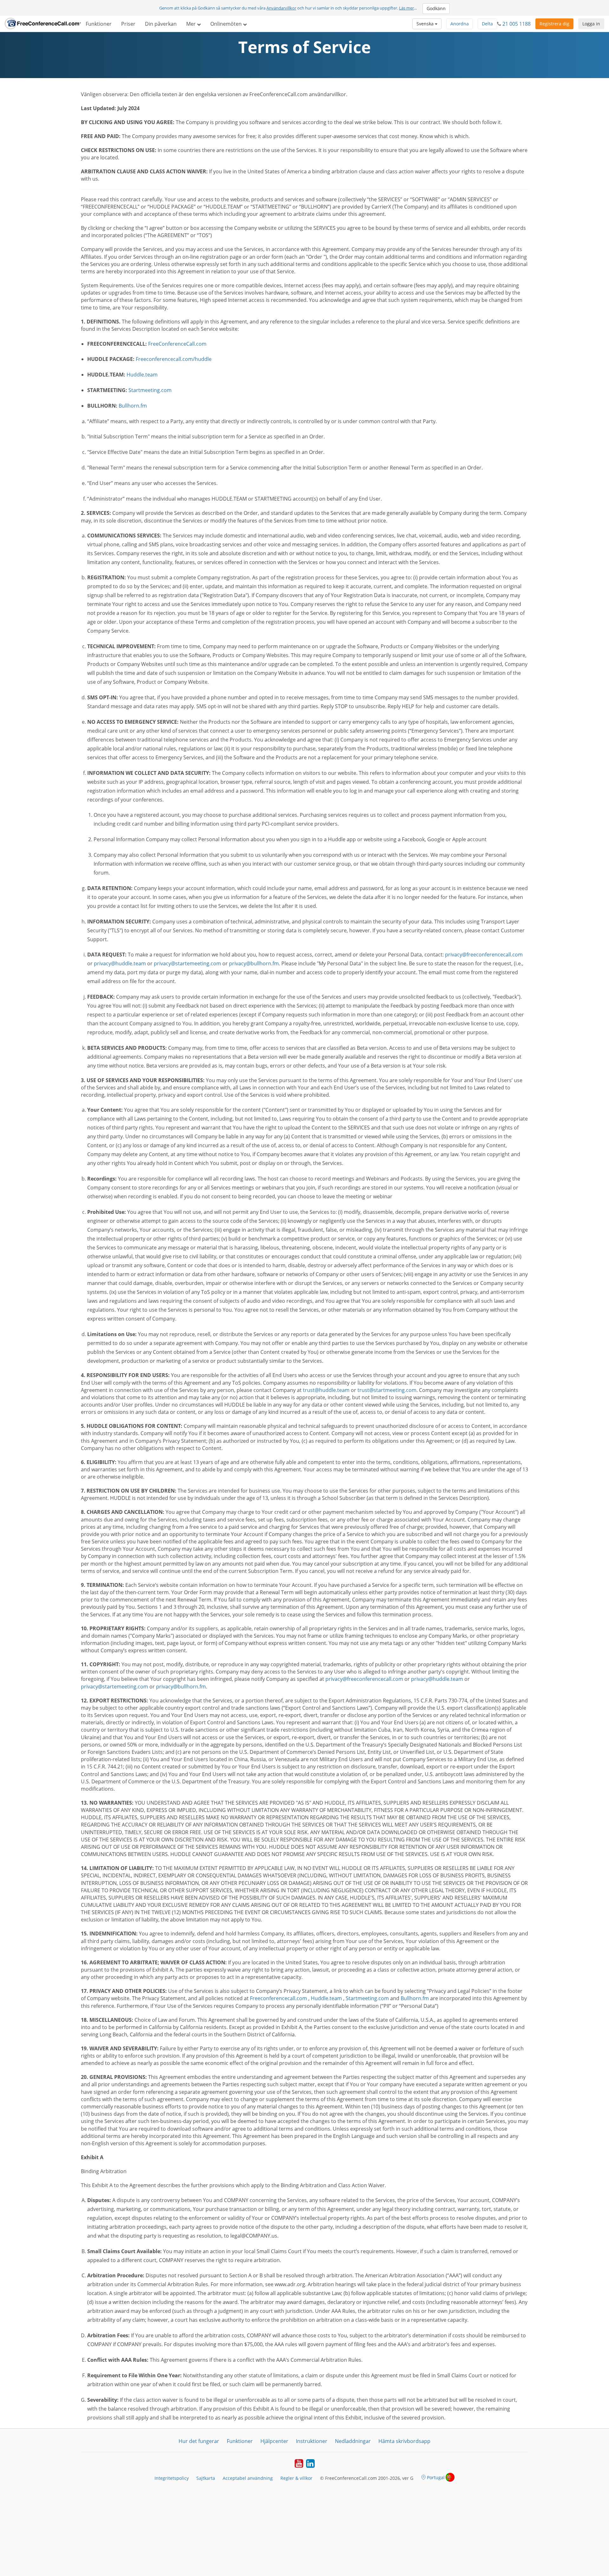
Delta (487, 24)
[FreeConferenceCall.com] (43, 24)
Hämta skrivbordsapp (404, 2441)
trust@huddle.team (326, 1390)
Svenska (426, 24)
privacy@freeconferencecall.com (484, 955)
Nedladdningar (353, 2441)
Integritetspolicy (172, 2478)
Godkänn (436, 8)
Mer (192, 24)
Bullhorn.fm (133, 406)
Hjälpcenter (274, 2441)
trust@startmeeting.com (387, 1390)
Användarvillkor (281, 8)
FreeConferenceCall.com (177, 344)
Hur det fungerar (199, 2441)
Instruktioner (312, 2441)
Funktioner (99, 24)
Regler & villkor (296, 2478)
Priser (128, 24)
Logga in (591, 24)
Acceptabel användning (248, 2478)
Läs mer (406, 8)
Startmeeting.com (150, 390)
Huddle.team (142, 375)
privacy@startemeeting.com (187, 963)
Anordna (460, 24)
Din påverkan (161, 24)
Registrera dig (554, 24)
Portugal (436, 2477)
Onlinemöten (227, 24)
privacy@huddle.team (120, 963)
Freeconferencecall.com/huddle (174, 359)
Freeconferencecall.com (278, 1998)
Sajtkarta (206, 2478)
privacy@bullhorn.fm (254, 963)
